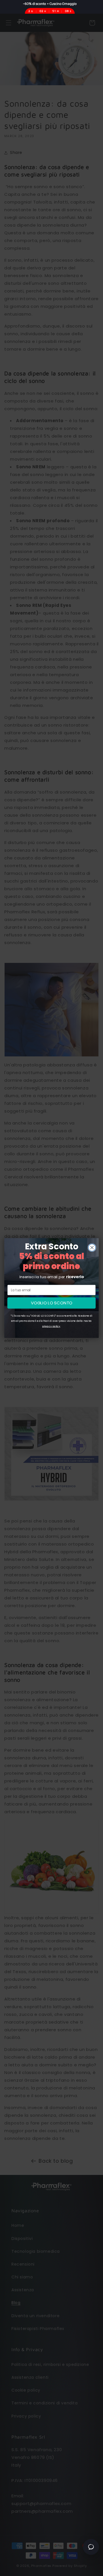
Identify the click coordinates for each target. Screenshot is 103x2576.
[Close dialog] (92, 1248)
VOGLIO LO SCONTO (52, 1303)
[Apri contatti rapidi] (91, 2547)
